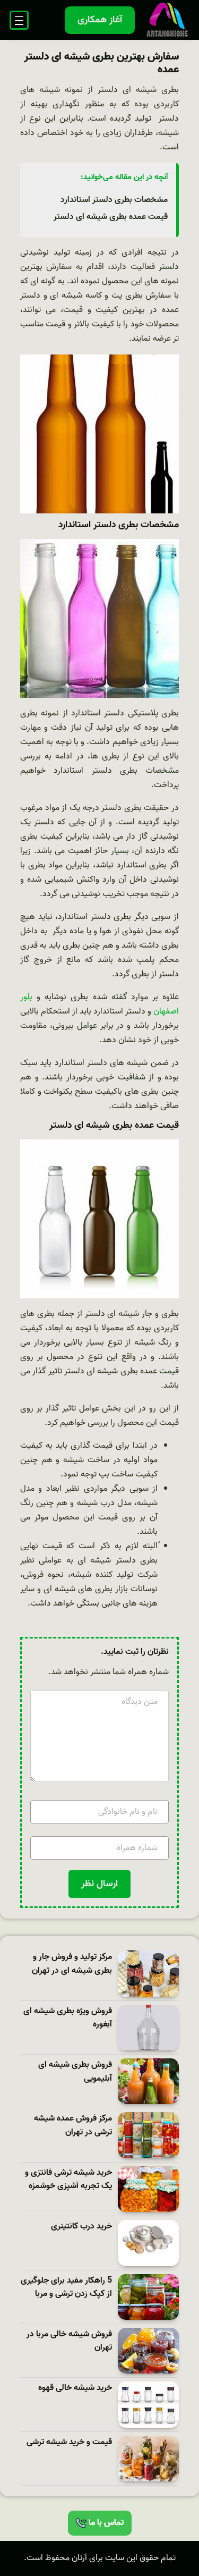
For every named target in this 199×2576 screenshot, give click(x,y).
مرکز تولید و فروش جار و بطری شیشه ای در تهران (72, 1964)
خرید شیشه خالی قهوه (75, 2388)
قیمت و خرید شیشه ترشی (69, 2442)
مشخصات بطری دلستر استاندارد (114, 200)
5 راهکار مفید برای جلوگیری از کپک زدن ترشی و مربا (66, 2288)
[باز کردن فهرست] (19, 20)
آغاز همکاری (100, 20)
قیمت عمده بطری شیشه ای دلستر (111, 217)
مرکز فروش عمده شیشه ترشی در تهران (73, 2126)
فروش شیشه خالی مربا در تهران (69, 2341)
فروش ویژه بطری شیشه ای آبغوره (68, 2018)
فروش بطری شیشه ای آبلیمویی (75, 2072)
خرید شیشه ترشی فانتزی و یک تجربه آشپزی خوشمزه (68, 2180)
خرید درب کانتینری (81, 2227)
